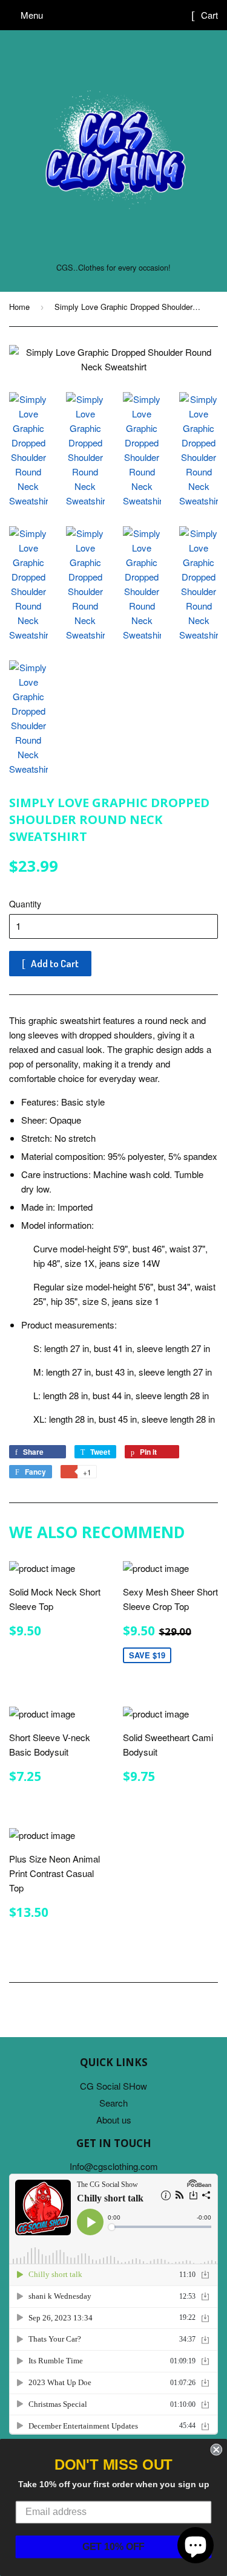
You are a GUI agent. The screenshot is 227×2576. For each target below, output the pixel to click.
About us (114, 2120)
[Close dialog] (216, 2450)
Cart (208, 15)
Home (19, 307)
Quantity (25, 904)
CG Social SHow (113, 2086)
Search (113, 2103)
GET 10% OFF (114, 2547)
